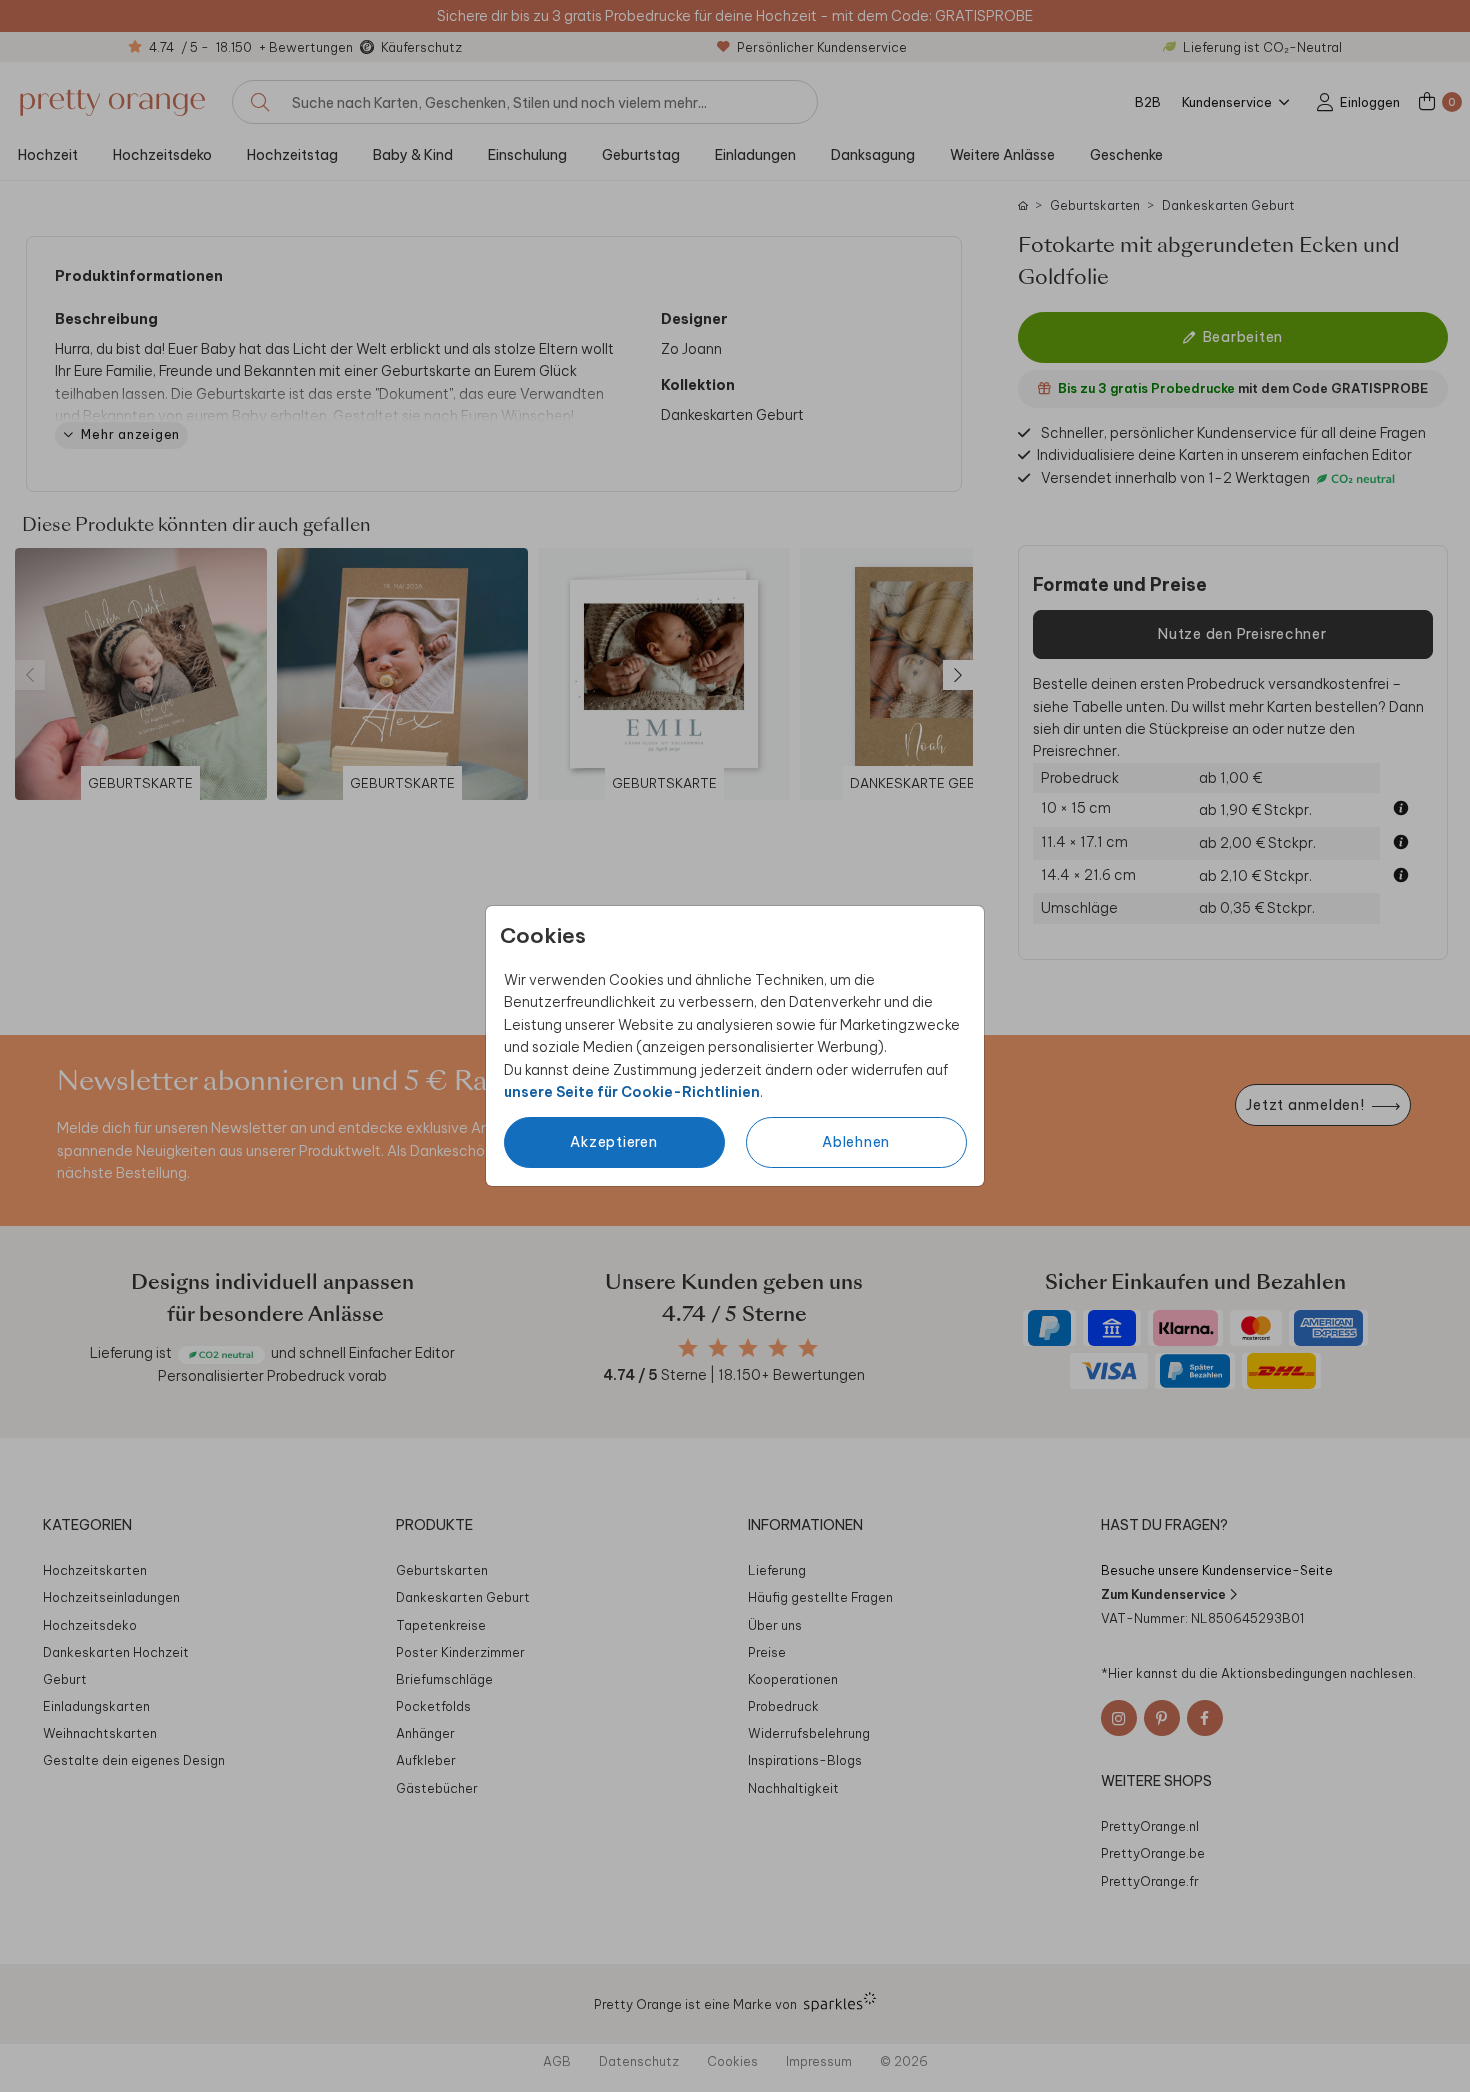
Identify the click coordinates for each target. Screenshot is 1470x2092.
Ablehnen (856, 1142)
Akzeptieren (613, 1142)
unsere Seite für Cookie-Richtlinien (632, 1092)
